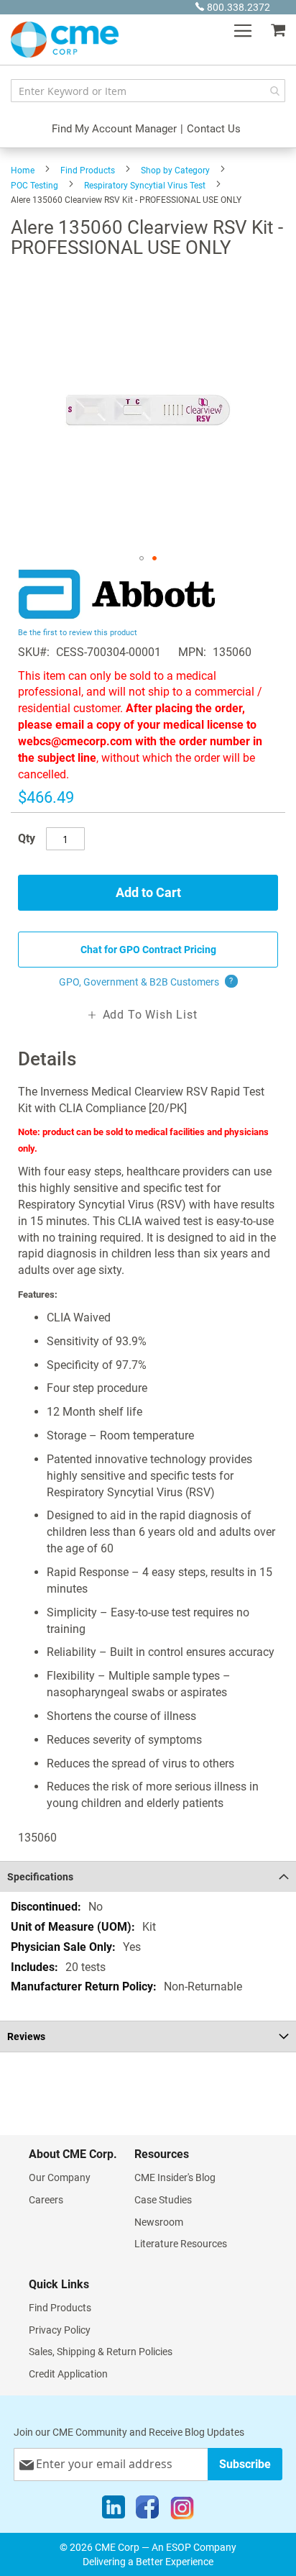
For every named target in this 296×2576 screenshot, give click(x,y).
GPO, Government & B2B (146, 982)
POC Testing (34, 186)
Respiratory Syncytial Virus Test (145, 186)
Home (23, 170)
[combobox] (148, 91)
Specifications (40, 1877)
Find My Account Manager (114, 129)
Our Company (60, 2177)
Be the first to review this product (78, 633)
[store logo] (65, 40)
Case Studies (163, 2200)
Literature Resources (181, 2244)
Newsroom (159, 2222)
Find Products (88, 170)
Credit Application (68, 2374)
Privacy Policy (60, 2330)
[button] (142, 558)
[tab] (148, 1876)
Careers (46, 2200)
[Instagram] (182, 2511)
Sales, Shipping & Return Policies (101, 2352)
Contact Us (214, 129)
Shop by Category (175, 170)
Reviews (26, 2036)
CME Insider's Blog (175, 2177)
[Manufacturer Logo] (117, 615)
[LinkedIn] (114, 2511)
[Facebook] (147, 2511)
